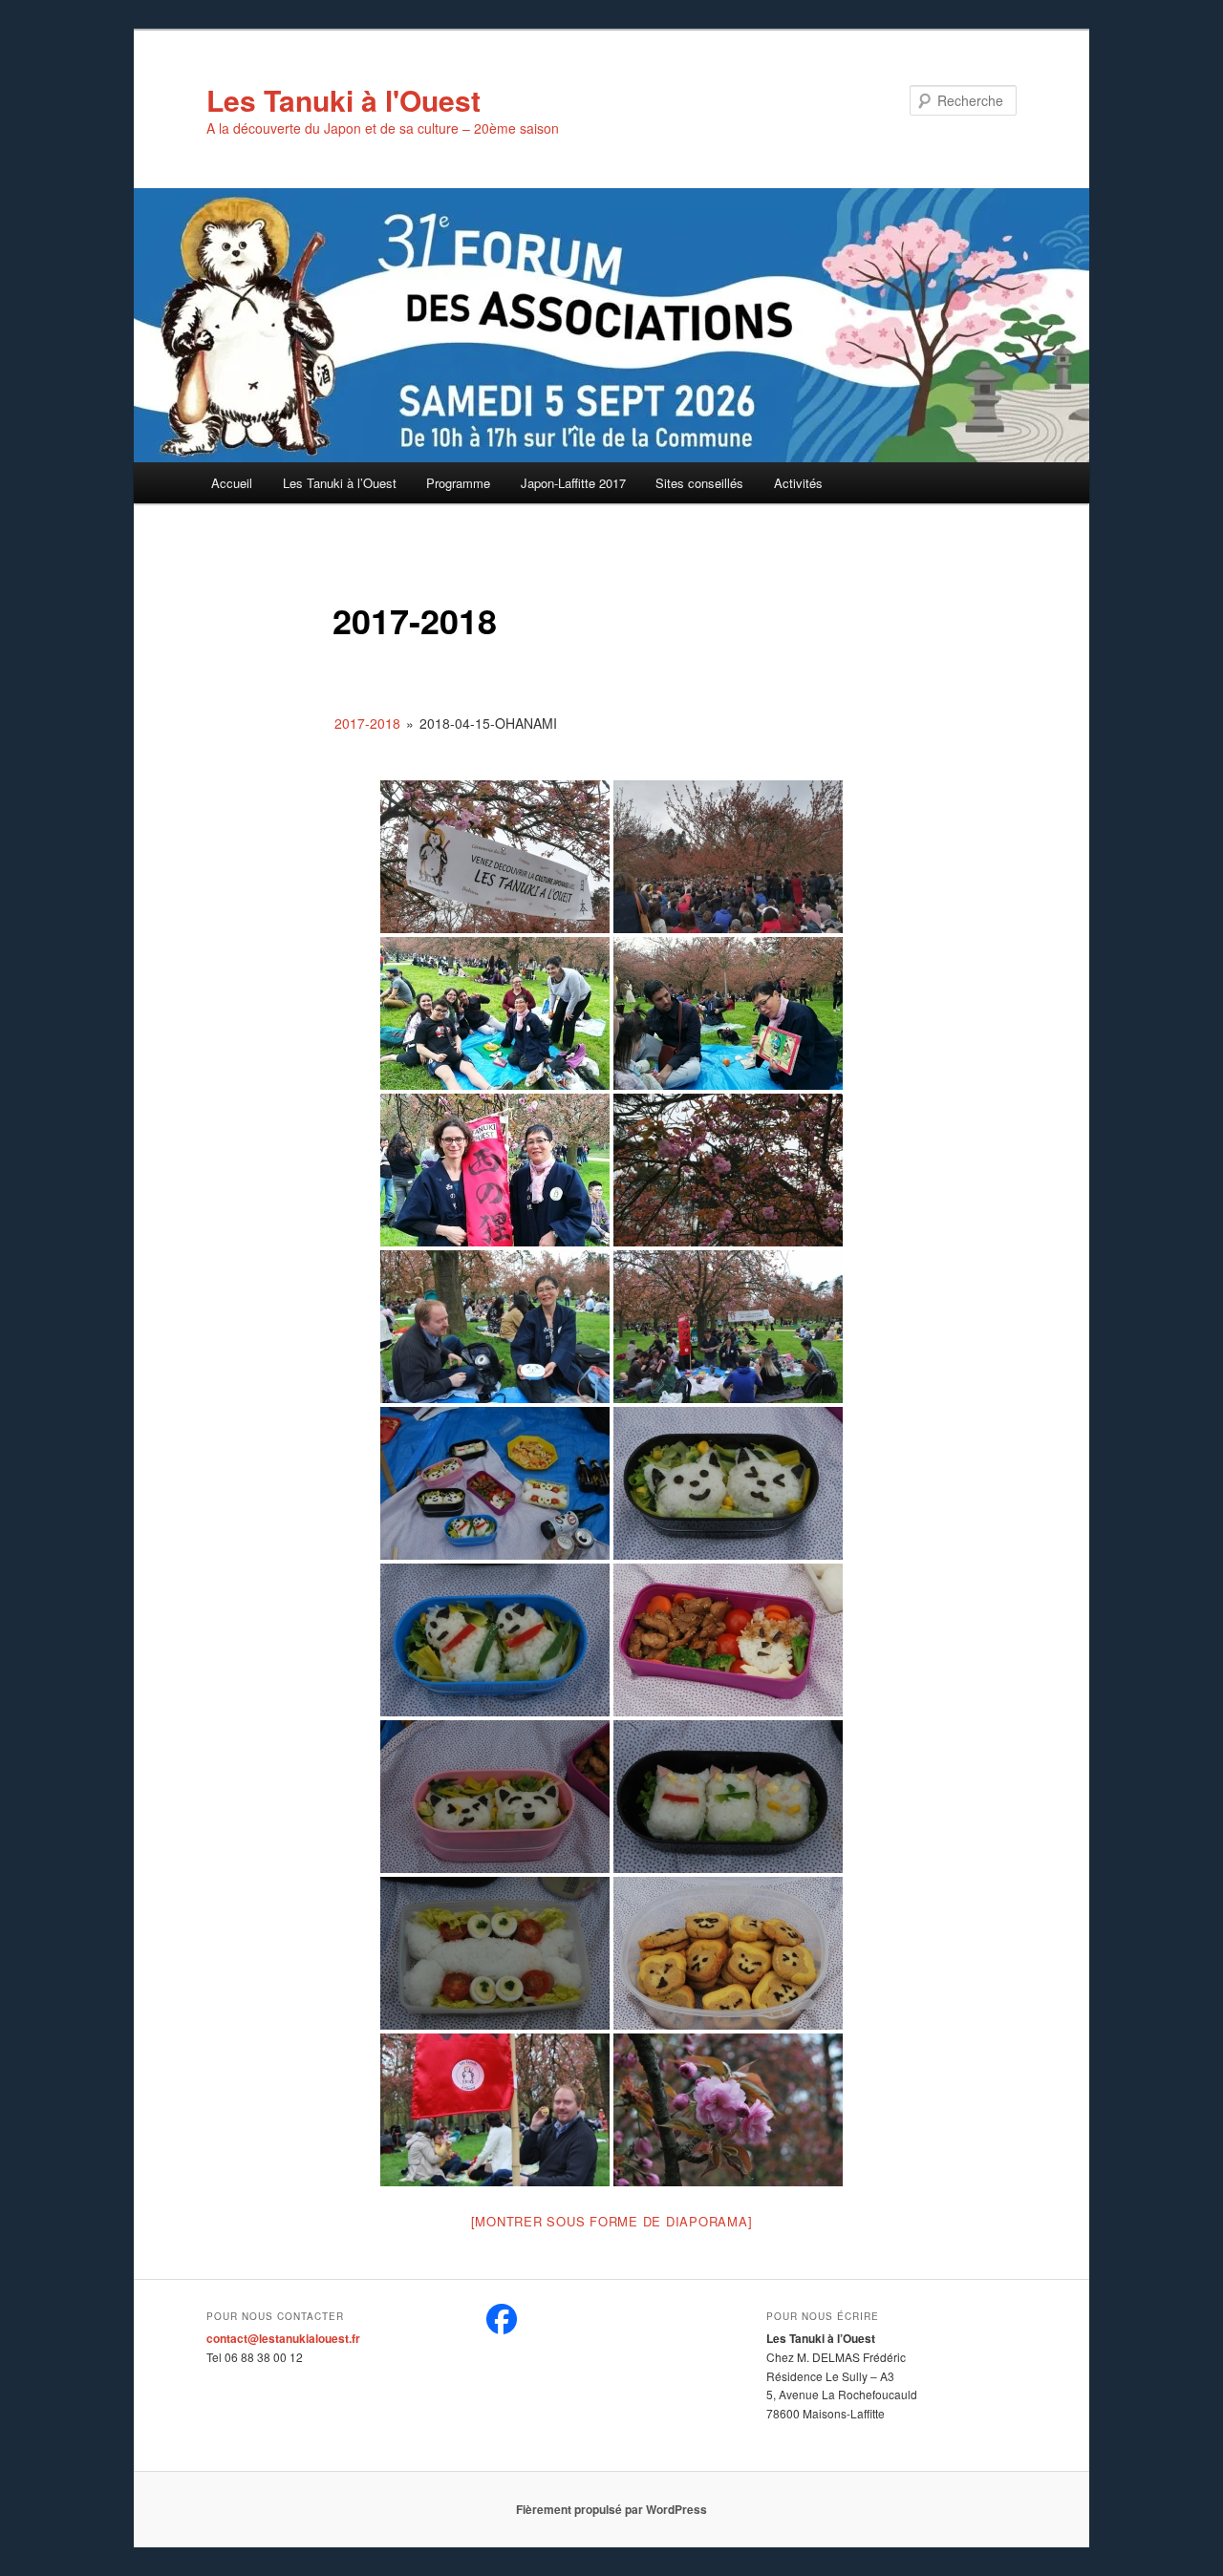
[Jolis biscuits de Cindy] (728, 1953)
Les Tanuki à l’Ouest (340, 483)
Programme (458, 483)
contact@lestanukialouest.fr (283, 2338)
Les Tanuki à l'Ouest (343, 100)
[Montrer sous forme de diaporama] (612, 2221)
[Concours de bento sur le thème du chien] (495, 1483)
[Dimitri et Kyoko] (495, 1327)
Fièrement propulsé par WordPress (611, 2509)
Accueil (232, 483)
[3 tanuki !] (495, 2110)
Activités (798, 483)
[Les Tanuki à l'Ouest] (502, 2330)
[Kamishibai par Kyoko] (728, 1013)
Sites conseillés (699, 483)
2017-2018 (367, 723)
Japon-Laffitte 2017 (573, 483)
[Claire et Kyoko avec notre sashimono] (495, 1170)
